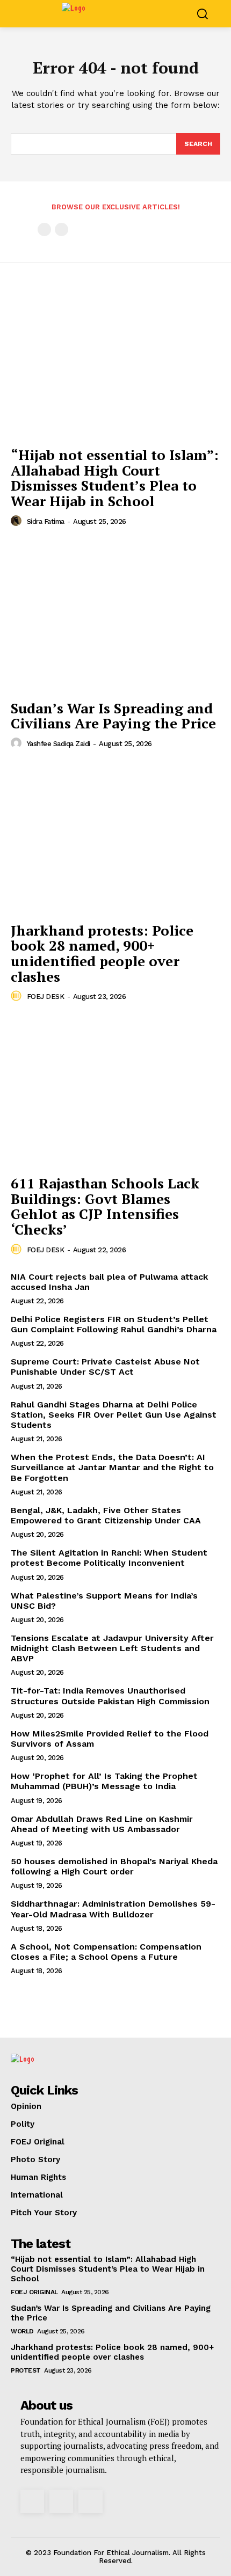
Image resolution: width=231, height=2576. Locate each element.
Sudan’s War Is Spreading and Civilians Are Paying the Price (113, 716)
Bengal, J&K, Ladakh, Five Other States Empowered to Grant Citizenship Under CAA (106, 1515)
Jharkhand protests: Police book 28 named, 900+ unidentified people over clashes (102, 953)
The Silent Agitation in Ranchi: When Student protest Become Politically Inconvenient (109, 1558)
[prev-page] (44, 229)
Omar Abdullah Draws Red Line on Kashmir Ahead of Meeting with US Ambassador (102, 1824)
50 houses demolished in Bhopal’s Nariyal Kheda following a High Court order (114, 1866)
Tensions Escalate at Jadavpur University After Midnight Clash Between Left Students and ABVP (112, 1648)
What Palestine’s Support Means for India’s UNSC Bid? (104, 1601)
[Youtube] (90, 2501)
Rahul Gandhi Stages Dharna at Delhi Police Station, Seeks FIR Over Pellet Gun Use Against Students (114, 1415)
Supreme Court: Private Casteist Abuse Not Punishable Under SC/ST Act (105, 1367)
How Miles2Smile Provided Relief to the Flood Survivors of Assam (110, 1739)
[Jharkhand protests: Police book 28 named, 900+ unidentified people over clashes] (115, 839)
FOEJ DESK (46, 997)
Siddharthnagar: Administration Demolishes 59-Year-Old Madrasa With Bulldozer (113, 1909)
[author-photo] (18, 521)
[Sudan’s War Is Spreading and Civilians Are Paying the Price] (115, 616)
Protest (26, 2370)
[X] (61, 2501)
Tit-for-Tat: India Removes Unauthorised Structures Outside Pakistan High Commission (110, 1696)
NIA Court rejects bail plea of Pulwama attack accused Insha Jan (109, 1282)
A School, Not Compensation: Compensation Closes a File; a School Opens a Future (106, 1952)
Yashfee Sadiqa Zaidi (59, 744)
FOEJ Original (34, 2292)
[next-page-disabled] (62, 229)
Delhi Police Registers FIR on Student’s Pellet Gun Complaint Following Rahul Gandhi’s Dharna (114, 1324)
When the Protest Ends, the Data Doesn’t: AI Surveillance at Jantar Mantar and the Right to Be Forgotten (112, 1467)
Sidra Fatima (46, 521)
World (22, 2331)
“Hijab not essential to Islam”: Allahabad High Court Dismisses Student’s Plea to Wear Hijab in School (115, 478)
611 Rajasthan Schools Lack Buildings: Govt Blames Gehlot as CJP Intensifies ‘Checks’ (105, 1206)
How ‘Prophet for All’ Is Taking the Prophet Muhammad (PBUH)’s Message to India (104, 1781)
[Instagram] (32, 2501)
